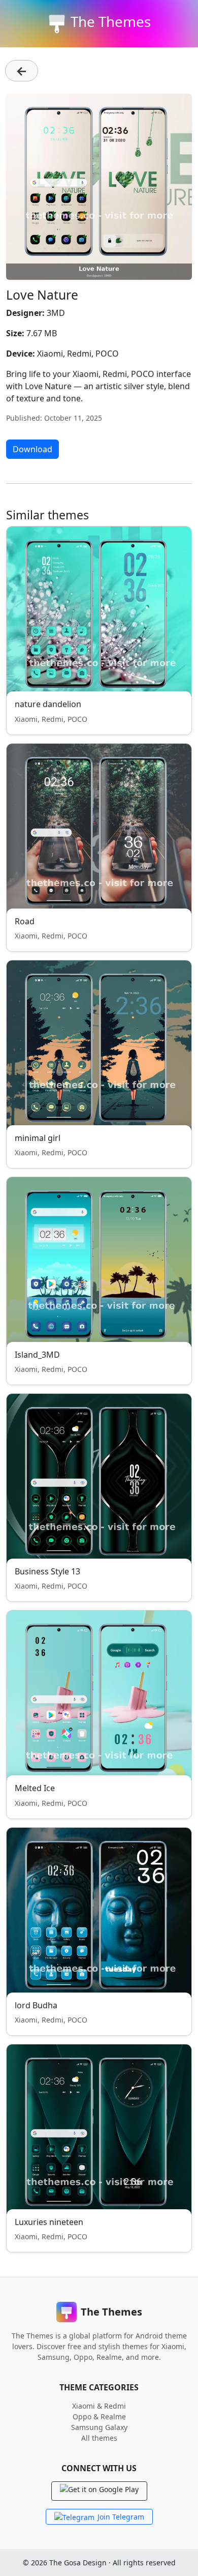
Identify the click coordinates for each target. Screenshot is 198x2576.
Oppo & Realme (99, 2417)
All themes (99, 2438)
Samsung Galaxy (99, 2427)
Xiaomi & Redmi (99, 2406)
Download (32, 449)
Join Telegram (121, 2517)
